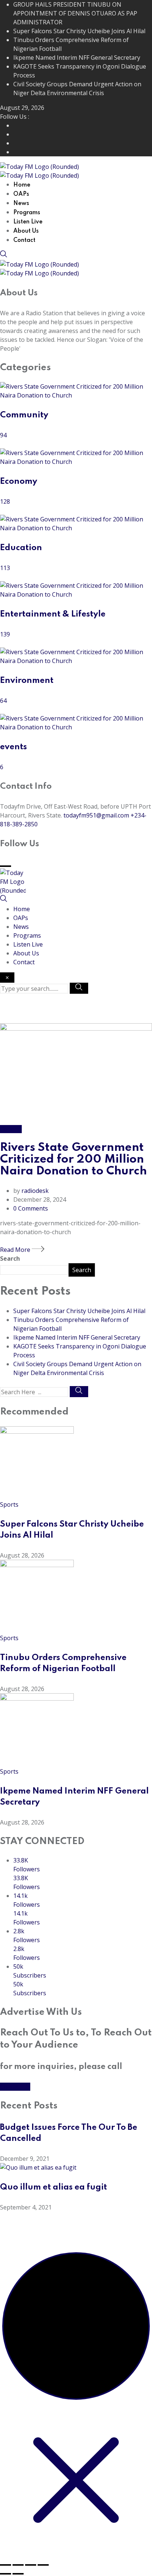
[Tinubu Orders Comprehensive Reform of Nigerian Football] (37, 1565)
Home (22, 185)
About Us (26, 231)
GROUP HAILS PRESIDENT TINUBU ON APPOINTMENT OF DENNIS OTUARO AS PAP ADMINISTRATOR (75, 13)
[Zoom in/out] (6, 2565)
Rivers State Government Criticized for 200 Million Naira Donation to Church (73, 1159)
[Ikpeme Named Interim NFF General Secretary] (37, 1698)
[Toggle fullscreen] (18, 2565)
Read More (16, 1250)
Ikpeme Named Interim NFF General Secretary (77, 58)
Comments (31, 1208)
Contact (24, 240)
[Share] (31, 2565)
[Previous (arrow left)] (6, 2574)
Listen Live (28, 222)
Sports (9, 1504)
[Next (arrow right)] (18, 2574)
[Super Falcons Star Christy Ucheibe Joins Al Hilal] (37, 1431)
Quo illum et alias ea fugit (53, 2187)
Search (10, 1259)
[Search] (4, 256)
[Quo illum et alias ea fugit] (38, 2167)
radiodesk (35, 1191)
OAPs (21, 194)
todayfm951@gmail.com (96, 815)
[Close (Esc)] (43, 2565)
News (21, 204)
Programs (27, 213)
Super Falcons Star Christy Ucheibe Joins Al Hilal (79, 31)
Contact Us (15, 2087)
